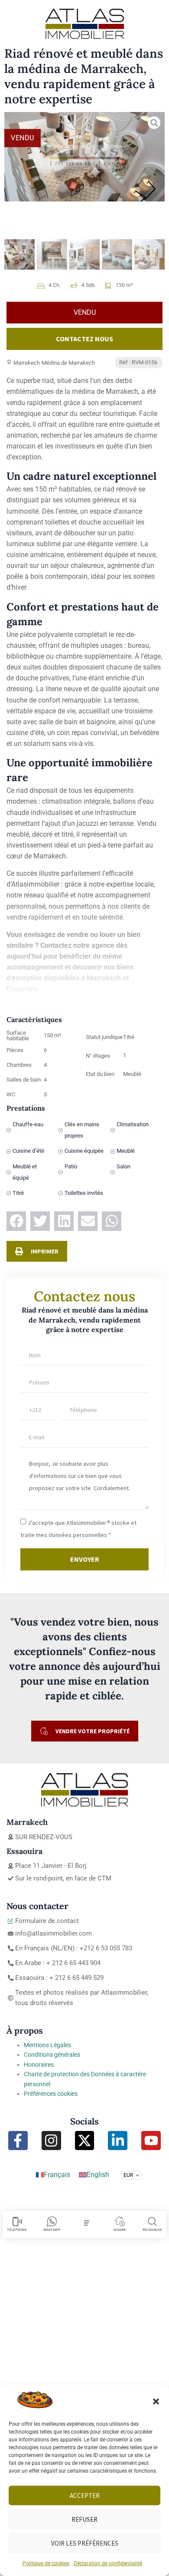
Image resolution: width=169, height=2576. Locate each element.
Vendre (120, 2230)
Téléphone (17, 2230)
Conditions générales (52, 2055)
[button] (156, 2401)
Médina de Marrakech (68, 363)
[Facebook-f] (18, 2141)
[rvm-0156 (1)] (84, 157)
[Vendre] (120, 2221)
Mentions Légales (47, 2045)
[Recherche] (152, 2221)
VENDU (23, 138)
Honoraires (39, 2065)
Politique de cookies (46, 2563)
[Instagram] (51, 2141)
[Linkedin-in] (118, 2141)
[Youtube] (151, 2141)
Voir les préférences (85, 2543)
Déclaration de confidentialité (108, 2563)
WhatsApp (52, 2230)
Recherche (152, 2230)
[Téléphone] (17, 2221)
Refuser (84, 2519)
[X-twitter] (85, 2141)
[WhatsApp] (52, 2221)
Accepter (85, 2495)
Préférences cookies (51, 2094)
